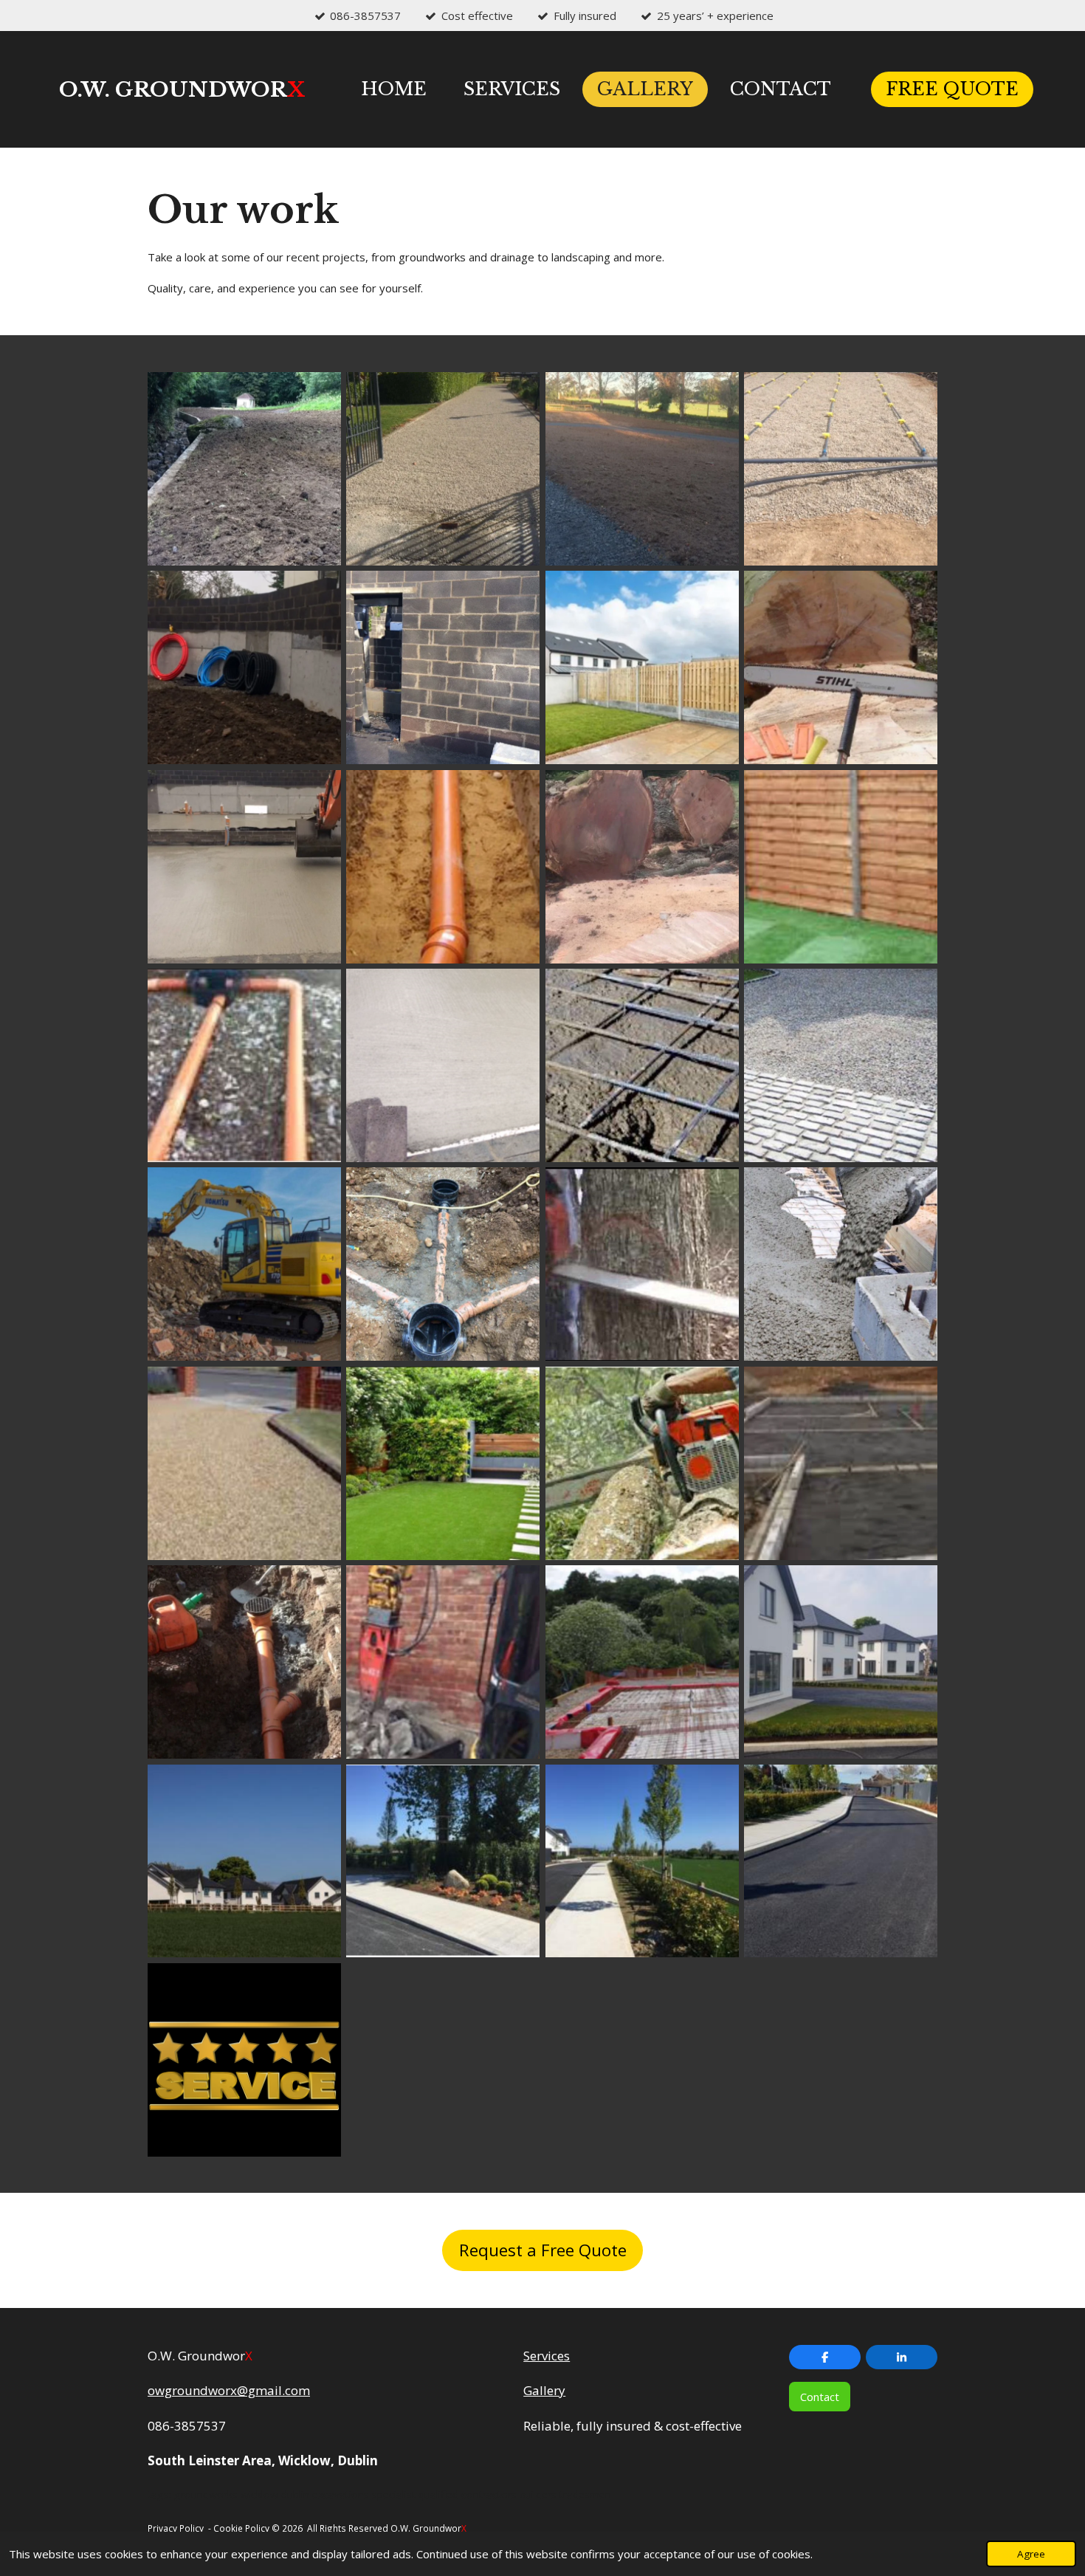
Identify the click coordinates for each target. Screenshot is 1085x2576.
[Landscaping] (642, 468)
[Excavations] (244, 1264)
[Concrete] (642, 1065)
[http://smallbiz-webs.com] (470, 2528)
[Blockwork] (840, 1463)
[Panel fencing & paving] (642, 668)
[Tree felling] (840, 668)
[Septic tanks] (443, 1264)
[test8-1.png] (642, 1861)
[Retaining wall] (244, 668)
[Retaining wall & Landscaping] (244, 468)
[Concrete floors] (244, 866)
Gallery (544, 2390)
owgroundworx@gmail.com (229, 2390)
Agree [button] (1031, 2554)
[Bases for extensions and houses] (443, 1065)
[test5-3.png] (840, 1662)
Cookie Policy (241, 2528)
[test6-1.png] (244, 1861)
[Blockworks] (443, 668)
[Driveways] (443, 468)
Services (547, 2356)
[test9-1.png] (840, 1861)
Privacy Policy (176, 2528)
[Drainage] (244, 1065)
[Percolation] (840, 468)
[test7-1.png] (443, 1861)
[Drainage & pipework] (443, 866)
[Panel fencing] (840, 866)
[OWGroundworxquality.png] (244, 2060)
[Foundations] (642, 1662)
